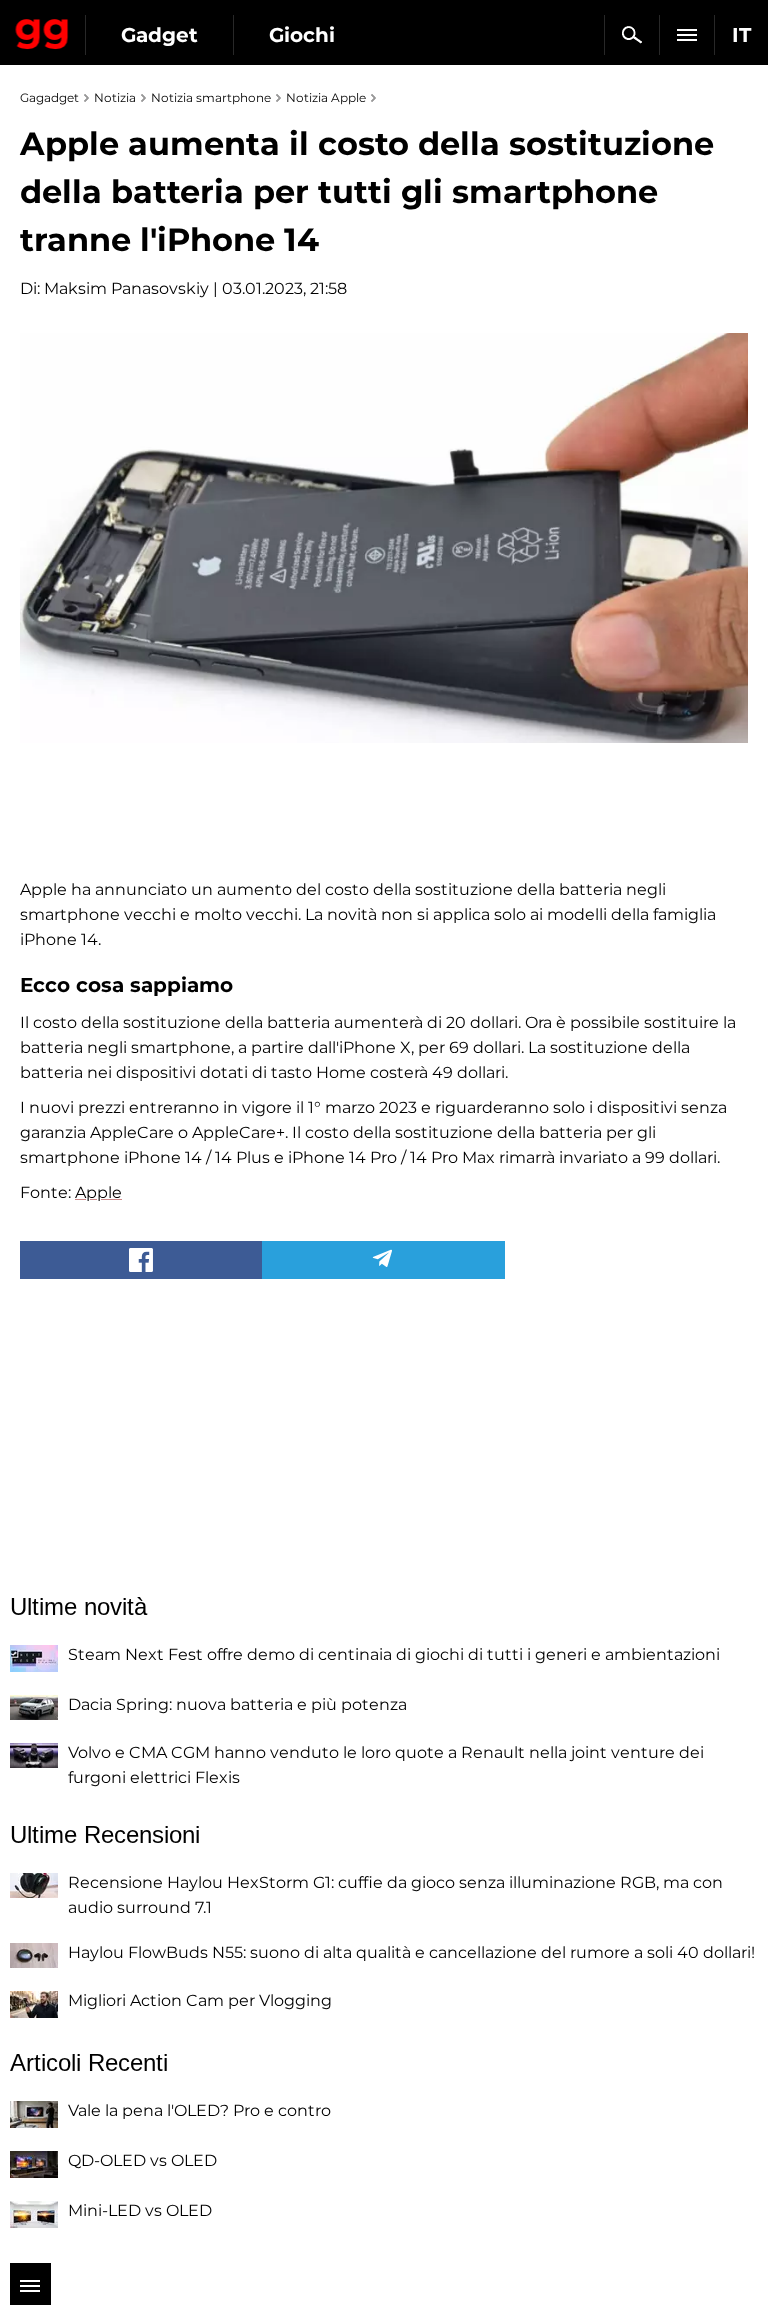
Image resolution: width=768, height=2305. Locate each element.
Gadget (159, 35)
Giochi (302, 35)
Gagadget (42, 30)
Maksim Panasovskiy (126, 288)
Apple (98, 1192)
